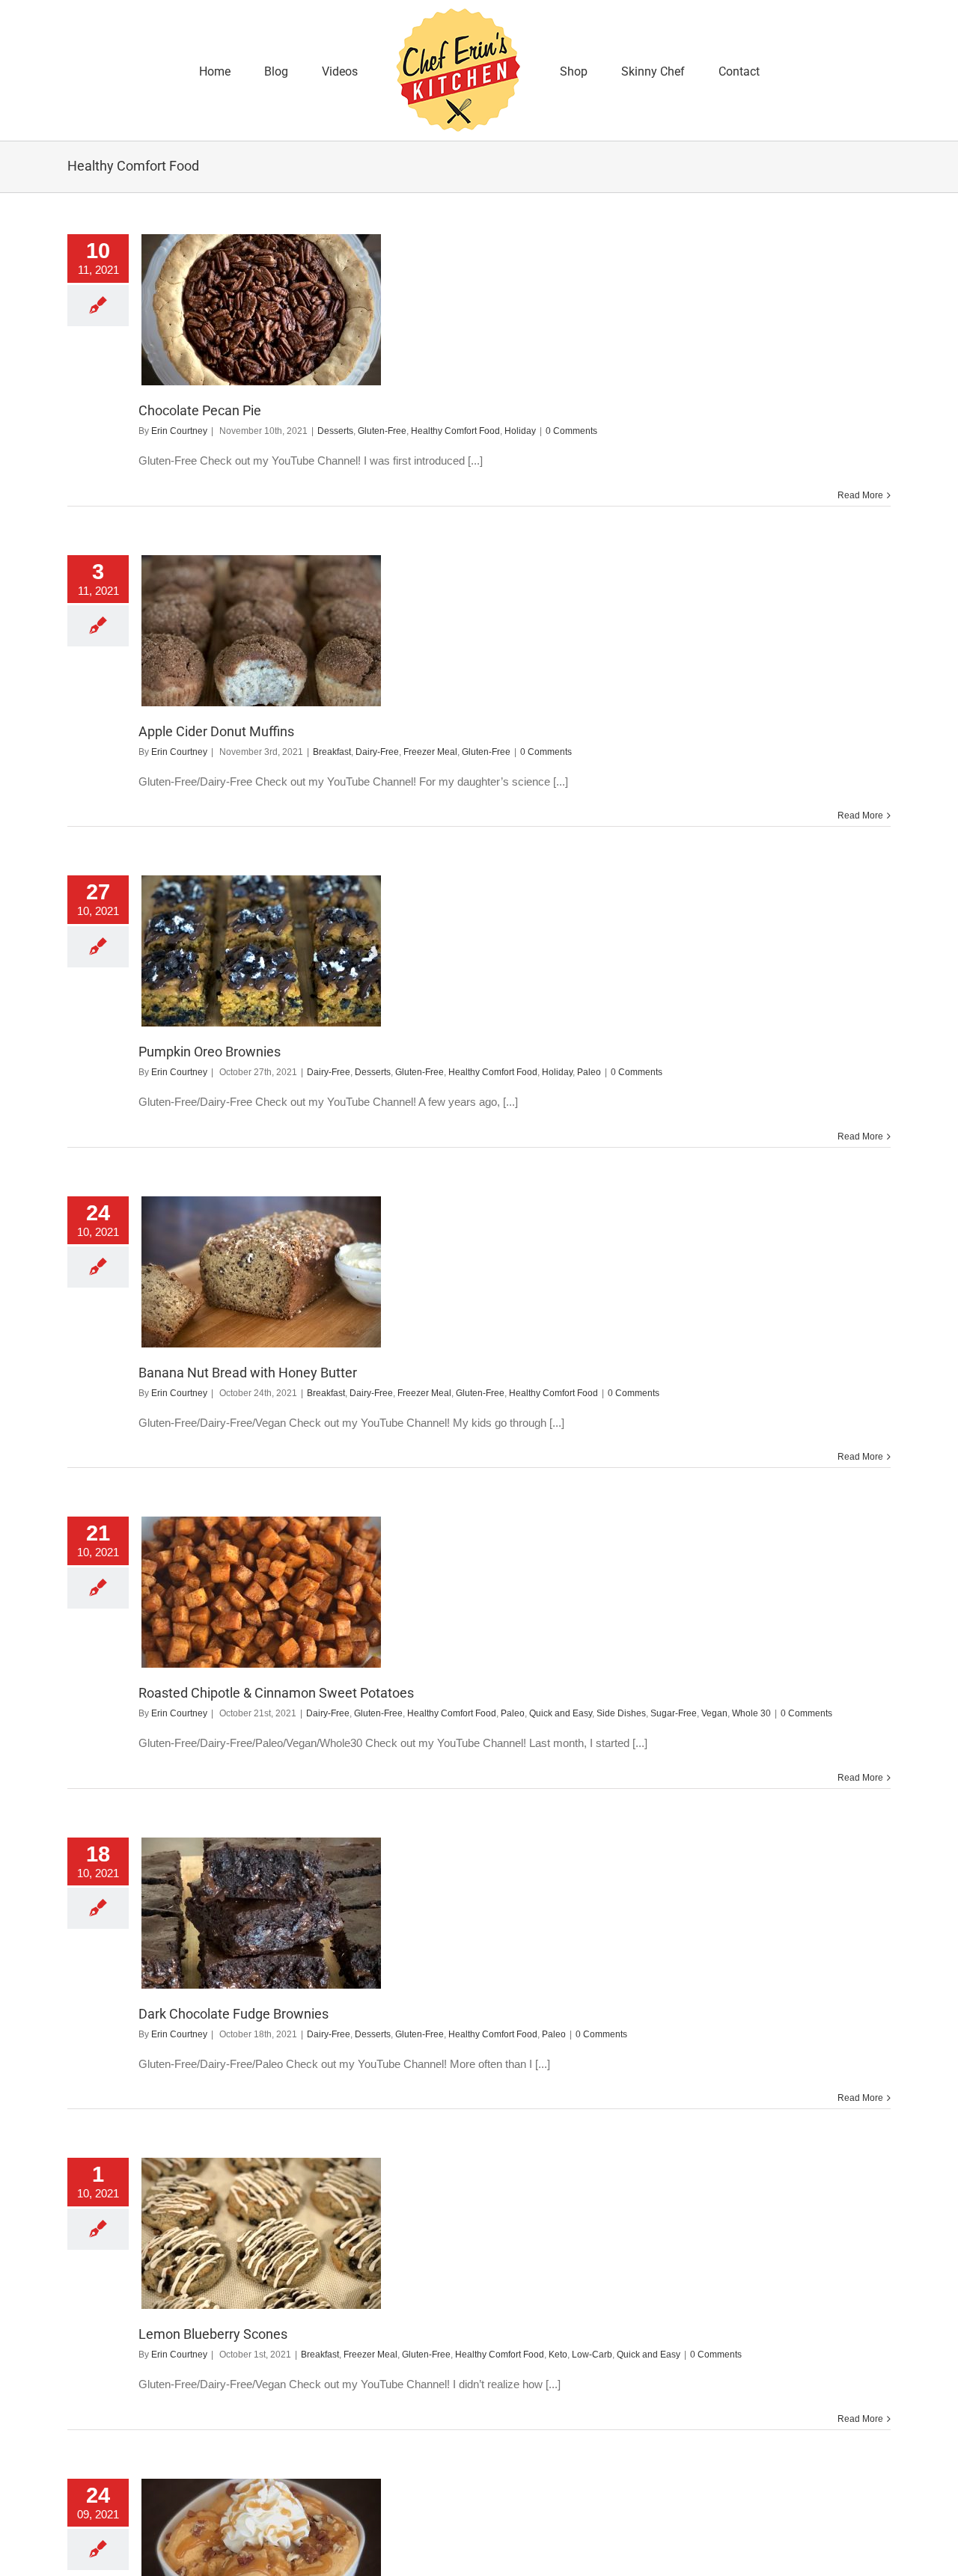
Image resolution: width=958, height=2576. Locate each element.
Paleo (589, 1072)
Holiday (520, 431)
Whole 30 (751, 1713)
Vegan (714, 1713)
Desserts (335, 431)
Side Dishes (621, 1713)
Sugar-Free (674, 1713)
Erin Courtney (179, 431)
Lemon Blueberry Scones (213, 2334)
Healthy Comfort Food (455, 431)
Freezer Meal (430, 752)
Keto (558, 2355)
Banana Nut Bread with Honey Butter (248, 1373)
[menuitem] (269, 70)
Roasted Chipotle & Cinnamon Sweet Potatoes (276, 1693)
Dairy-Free (377, 752)
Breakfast (332, 752)
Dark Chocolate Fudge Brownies (234, 2014)
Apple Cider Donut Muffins (216, 731)
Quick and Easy (561, 1713)
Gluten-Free (382, 431)
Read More (860, 495)
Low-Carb (592, 2355)
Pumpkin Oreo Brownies (210, 1052)
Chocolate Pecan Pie (200, 410)
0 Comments (571, 431)
